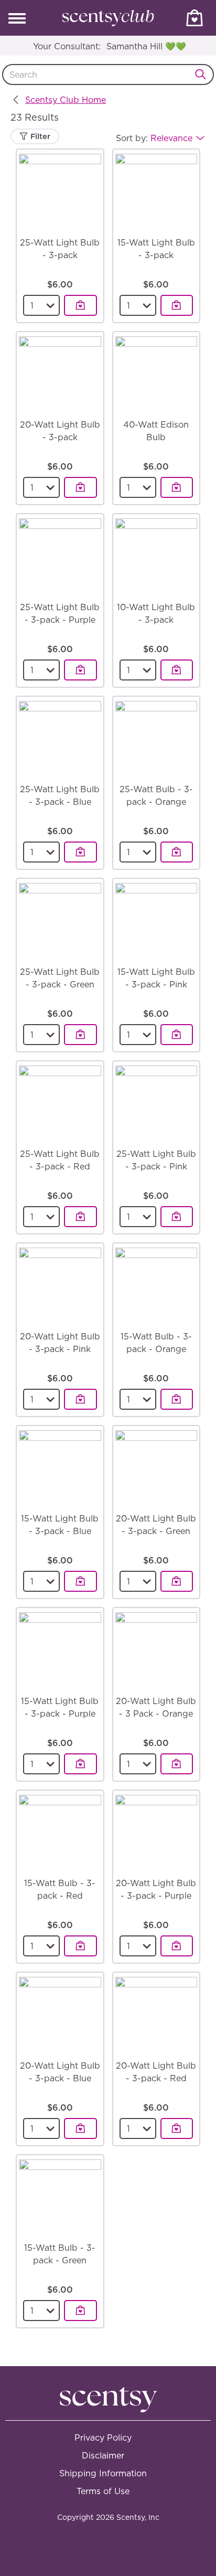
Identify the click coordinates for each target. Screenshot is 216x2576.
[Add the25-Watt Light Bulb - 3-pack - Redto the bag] (80, 1217)
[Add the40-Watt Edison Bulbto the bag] (177, 487)
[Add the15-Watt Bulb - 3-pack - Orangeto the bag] (177, 1399)
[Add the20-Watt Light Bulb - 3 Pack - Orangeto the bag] (177, 1764)
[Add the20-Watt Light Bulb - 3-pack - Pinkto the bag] (80, 1399)
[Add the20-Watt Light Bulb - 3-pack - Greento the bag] (177, 1581)
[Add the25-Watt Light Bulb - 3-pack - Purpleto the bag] (80, 670)
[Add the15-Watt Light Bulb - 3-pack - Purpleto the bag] (80, 1764)
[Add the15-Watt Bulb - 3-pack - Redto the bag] (80, 1946)
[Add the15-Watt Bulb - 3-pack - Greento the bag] (80, 2311)
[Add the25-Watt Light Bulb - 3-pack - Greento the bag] (80, 1035)
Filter (39, 136)
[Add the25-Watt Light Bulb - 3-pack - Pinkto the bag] (177, 1217)
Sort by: (154, 138)
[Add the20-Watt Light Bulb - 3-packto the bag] (80, 487)
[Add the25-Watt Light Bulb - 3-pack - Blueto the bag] (80, 852)
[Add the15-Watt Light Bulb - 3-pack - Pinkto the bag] (177, 1035)
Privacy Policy (103, 2437)
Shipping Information (103, 2473)
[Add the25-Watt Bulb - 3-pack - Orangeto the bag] (177, 852)
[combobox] (108, 74)
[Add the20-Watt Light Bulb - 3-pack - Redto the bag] (177, 2128)
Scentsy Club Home (66, 100)
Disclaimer (103, 2455)
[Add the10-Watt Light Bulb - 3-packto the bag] (177, 670)
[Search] (203, 74)
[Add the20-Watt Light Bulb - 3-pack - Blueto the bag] (80, 2128)
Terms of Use (103, 2491)
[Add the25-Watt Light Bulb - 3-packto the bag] (80, 305)
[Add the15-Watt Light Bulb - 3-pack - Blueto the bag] (80, 1581)
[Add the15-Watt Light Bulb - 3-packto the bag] (177, 305)
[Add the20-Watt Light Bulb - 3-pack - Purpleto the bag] (177, 1946)
